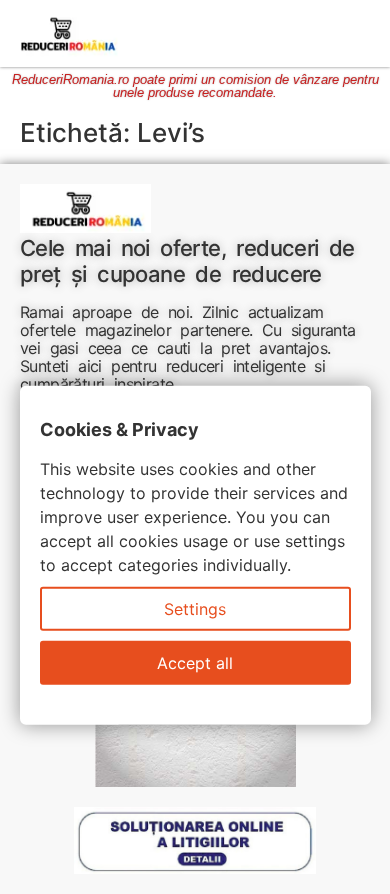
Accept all (195, 663)
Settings (195, 609)
